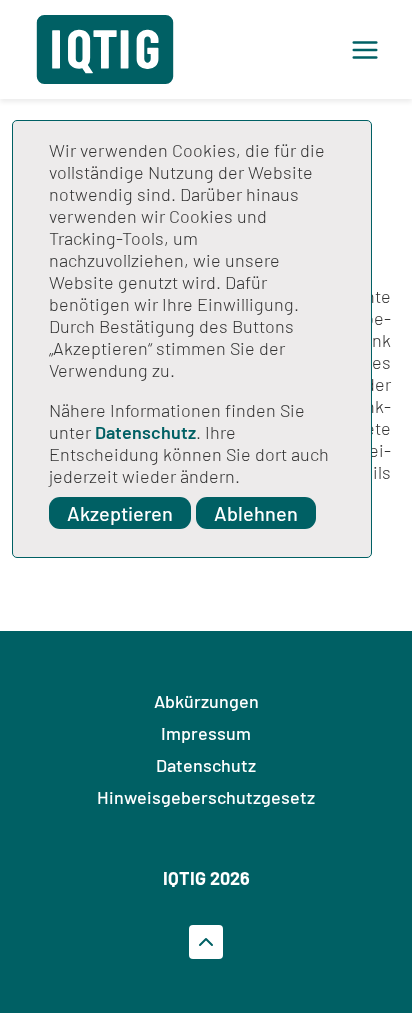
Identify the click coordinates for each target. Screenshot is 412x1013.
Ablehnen (256, 513)
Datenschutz (145, 432)
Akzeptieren (120, 513)
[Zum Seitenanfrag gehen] (206, 942)
